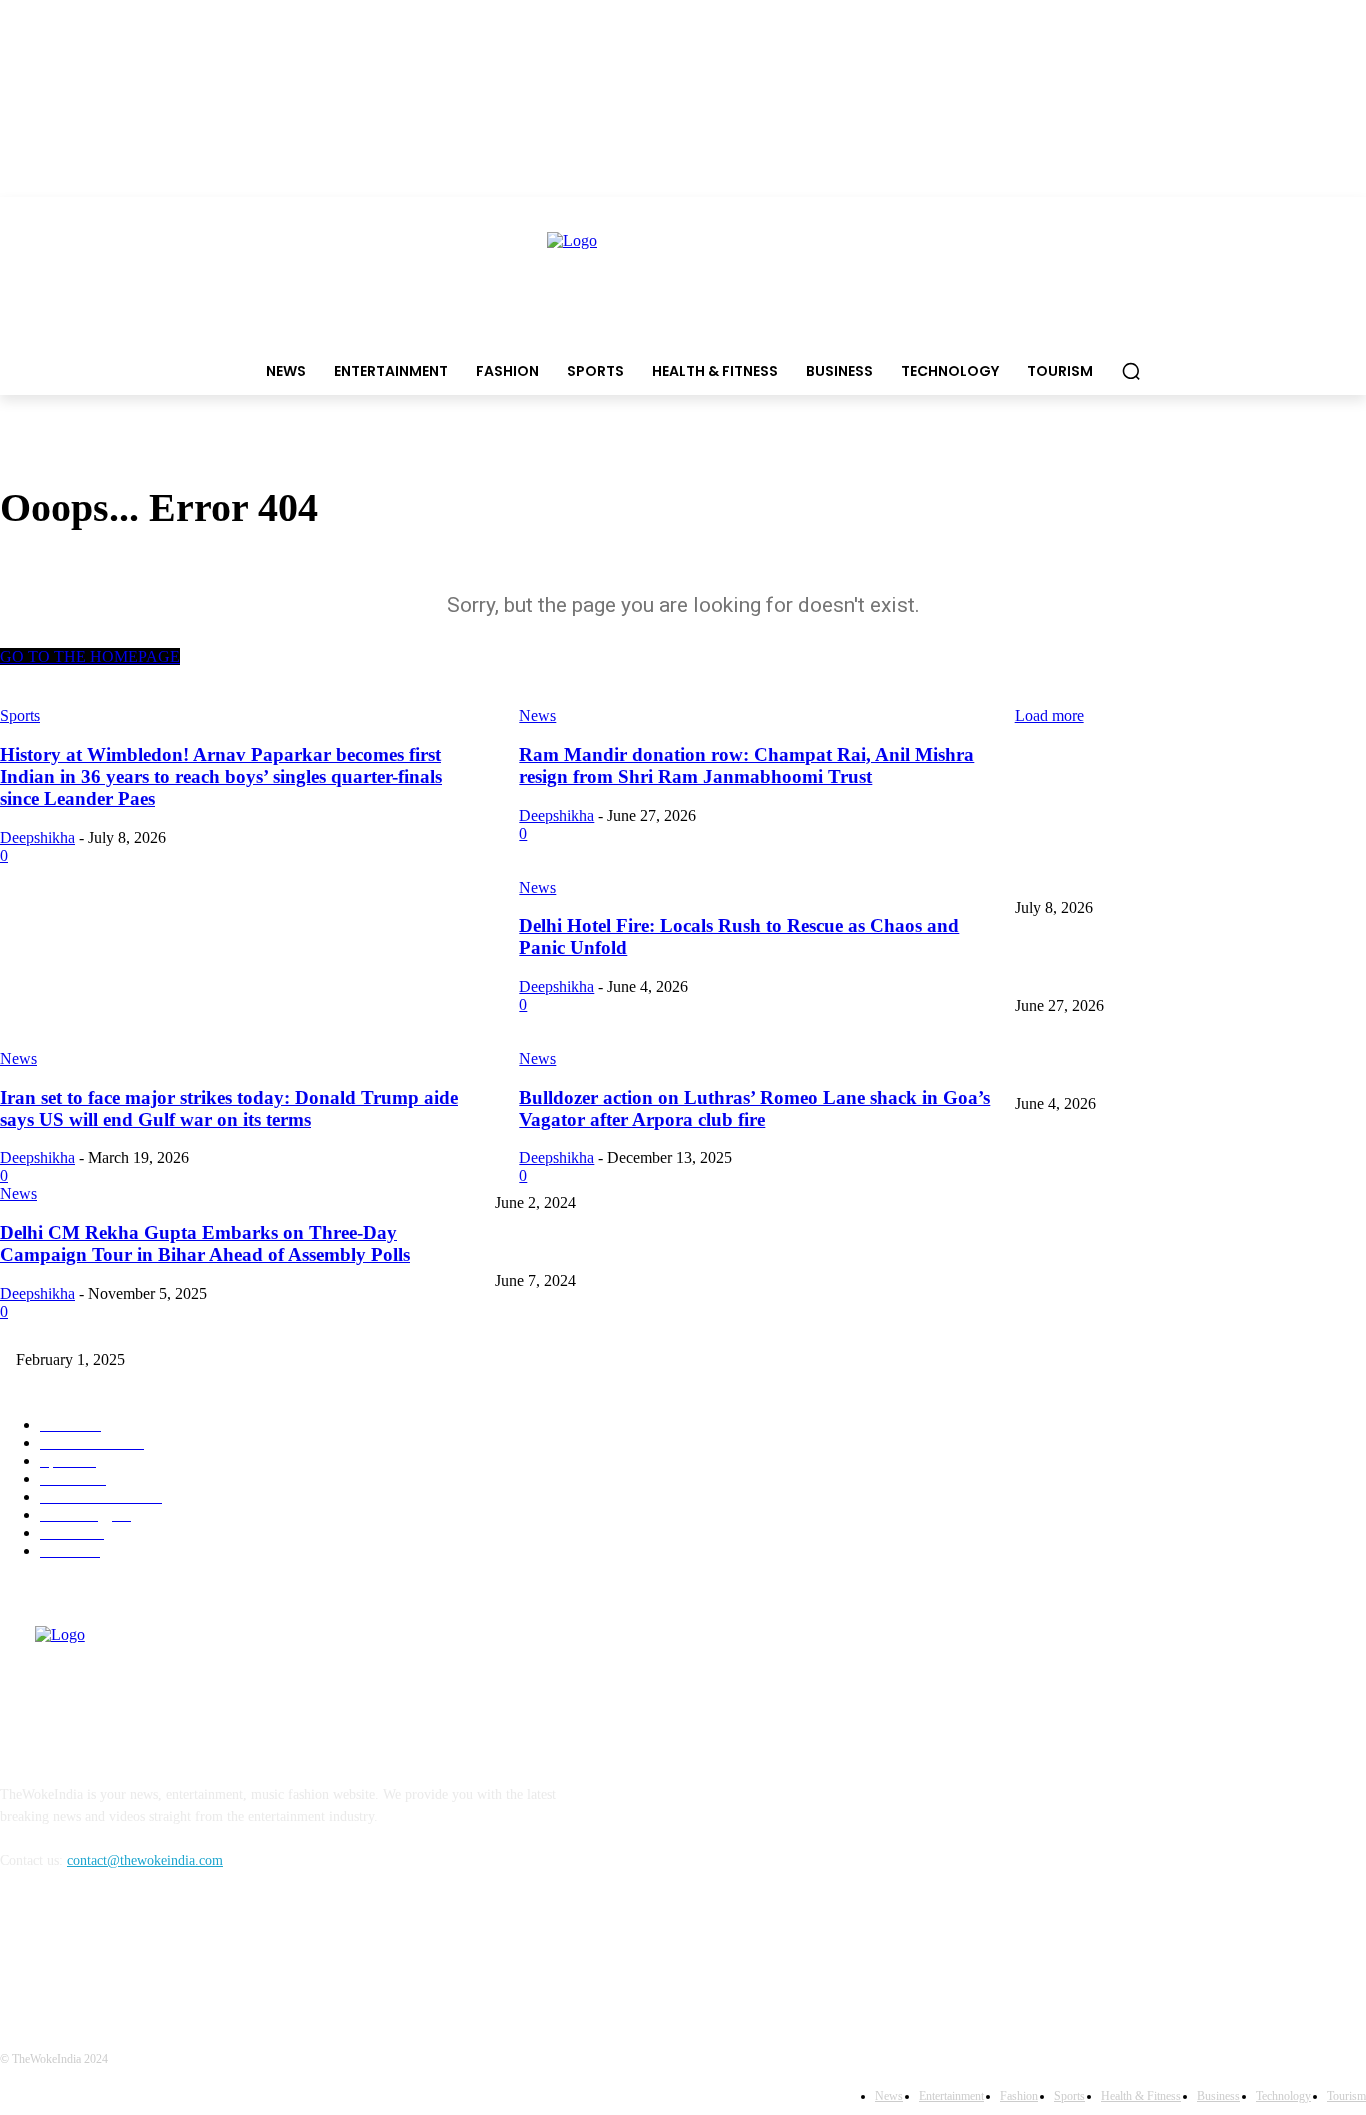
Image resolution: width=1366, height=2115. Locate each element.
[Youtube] (174, 1951)
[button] (1131, 371)
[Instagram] (71, 1951)
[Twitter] (122, 1951)
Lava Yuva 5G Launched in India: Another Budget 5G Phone (1187, 1169)
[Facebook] (20, 1951)
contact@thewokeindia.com (145, 1860)
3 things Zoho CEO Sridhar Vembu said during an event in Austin (681, 1248)
